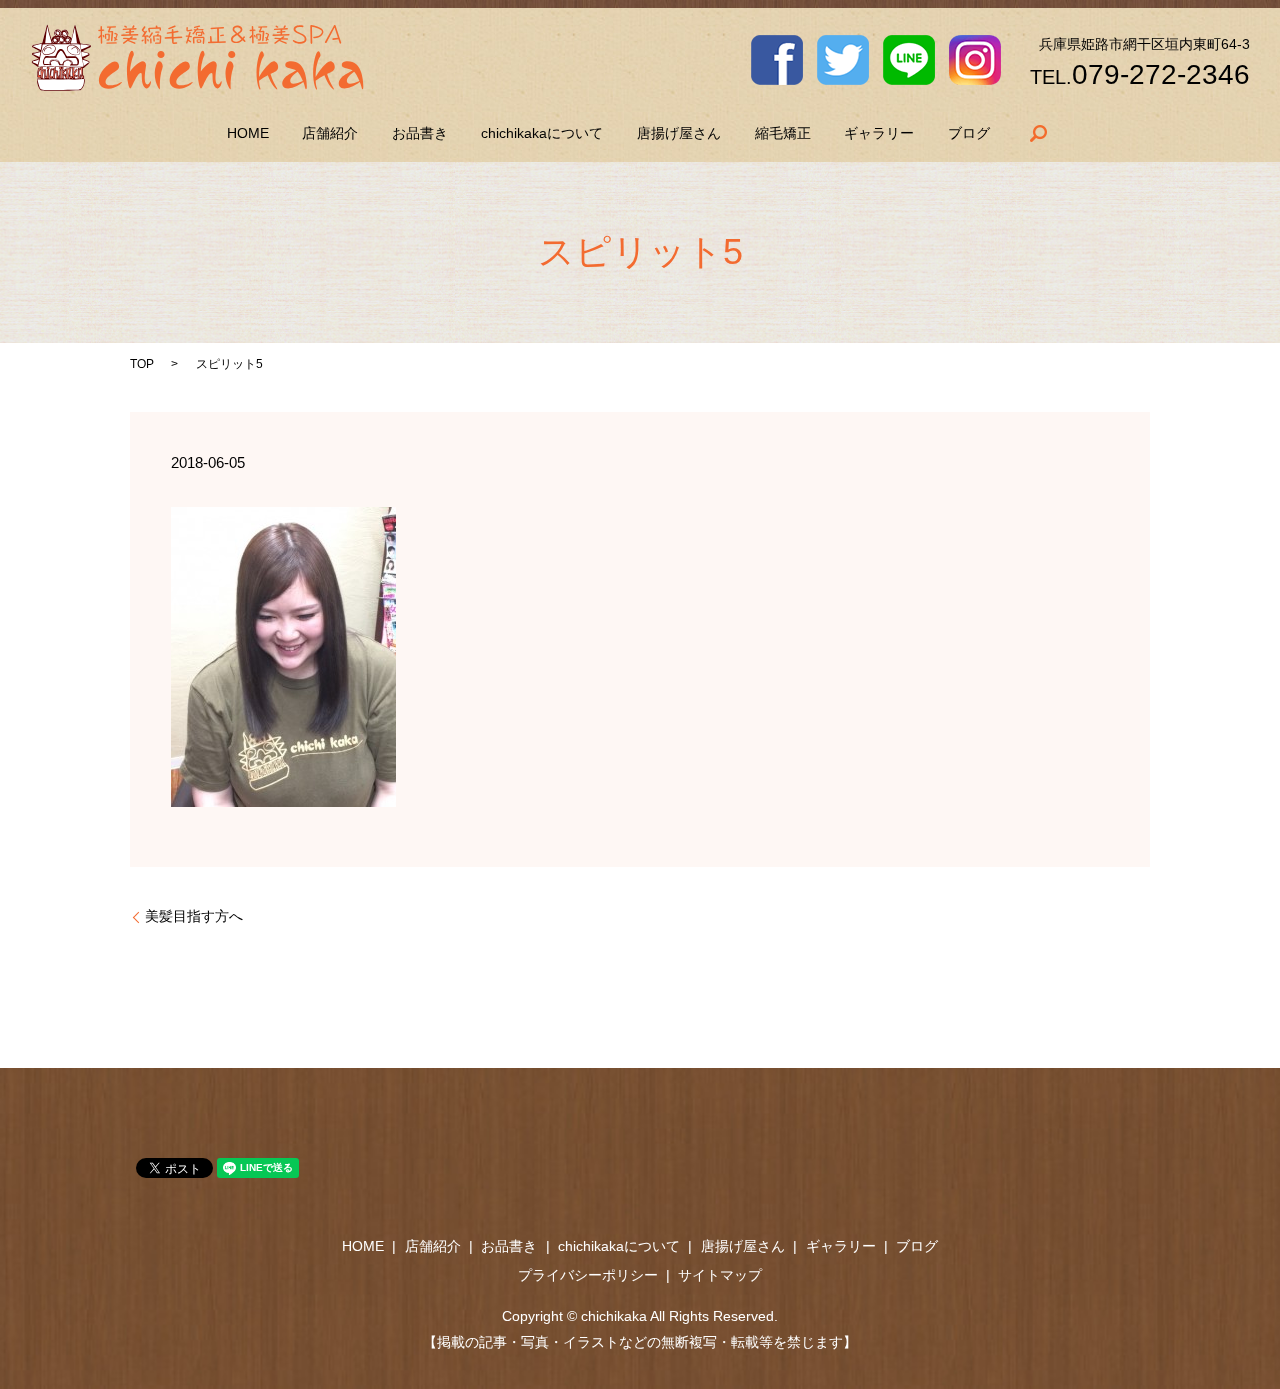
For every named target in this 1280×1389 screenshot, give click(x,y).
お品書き (420, 133)
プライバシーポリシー (588, 1275)
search (1038, 133)
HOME (248, 133)
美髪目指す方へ (194, 916)
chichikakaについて (542, 133)
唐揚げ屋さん (679, 133)
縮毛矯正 (783, 133)
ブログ (969, 133)
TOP (142, 364)
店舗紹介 (330, 133)
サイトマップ (720, 1275)
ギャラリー (879, 133)
